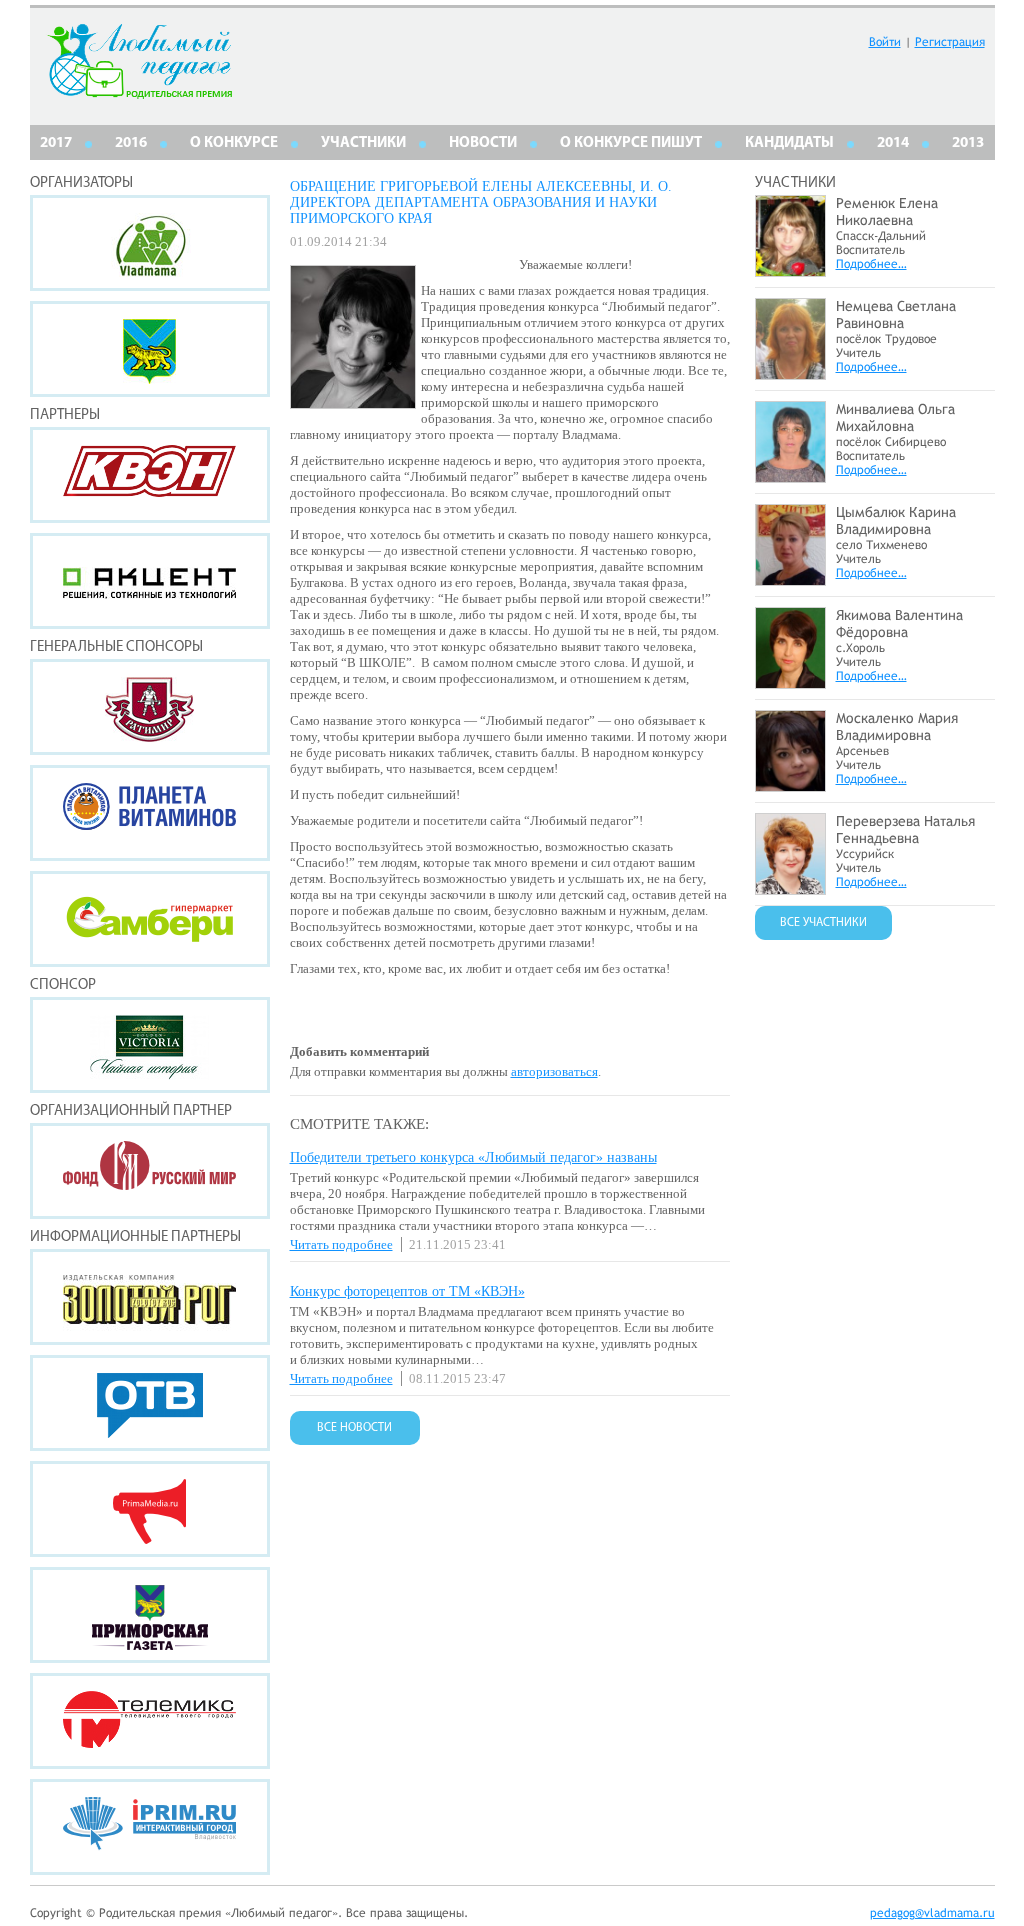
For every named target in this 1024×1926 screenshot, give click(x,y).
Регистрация (950, 42)
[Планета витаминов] (150, 813)
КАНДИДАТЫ (789, 143)
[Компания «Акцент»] (150, 581)
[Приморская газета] (150, 1615)
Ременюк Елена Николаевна (887, 211)
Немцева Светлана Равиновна (896, 314)
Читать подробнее (341, 1244)
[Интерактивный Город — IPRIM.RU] (150, 1827)
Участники (363, 143)
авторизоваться (554, 1071)
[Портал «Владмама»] (150, 243)
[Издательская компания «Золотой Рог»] (150, 1297)
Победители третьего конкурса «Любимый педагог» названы (473, 1157)
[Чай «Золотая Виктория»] (150, 1045)
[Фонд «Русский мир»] (150, 1171)
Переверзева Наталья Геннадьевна (905, 829)
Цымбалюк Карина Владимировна (896, 520)
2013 (968, 143)
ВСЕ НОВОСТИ (354, 1428)
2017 (56, 143)
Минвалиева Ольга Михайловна (895, 417)
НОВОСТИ (483, 143)
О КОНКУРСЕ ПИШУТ (631, 143)
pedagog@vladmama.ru (932, 1913)
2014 (893, 143)
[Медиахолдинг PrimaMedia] (150, 1509)
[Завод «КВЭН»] (150, 475)
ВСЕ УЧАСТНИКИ (823, 923)
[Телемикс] (150, 1721)
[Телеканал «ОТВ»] (150, 1403)
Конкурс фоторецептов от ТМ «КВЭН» (407, 1291)
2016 (131, 143)
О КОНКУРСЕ (234, 143)
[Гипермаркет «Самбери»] (150, 919)
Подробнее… (871, 264)
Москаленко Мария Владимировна (897, 726)
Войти (885, 42)
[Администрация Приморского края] (150, 349)
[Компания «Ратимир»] (150, 707)
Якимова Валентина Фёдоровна (899, 623)
